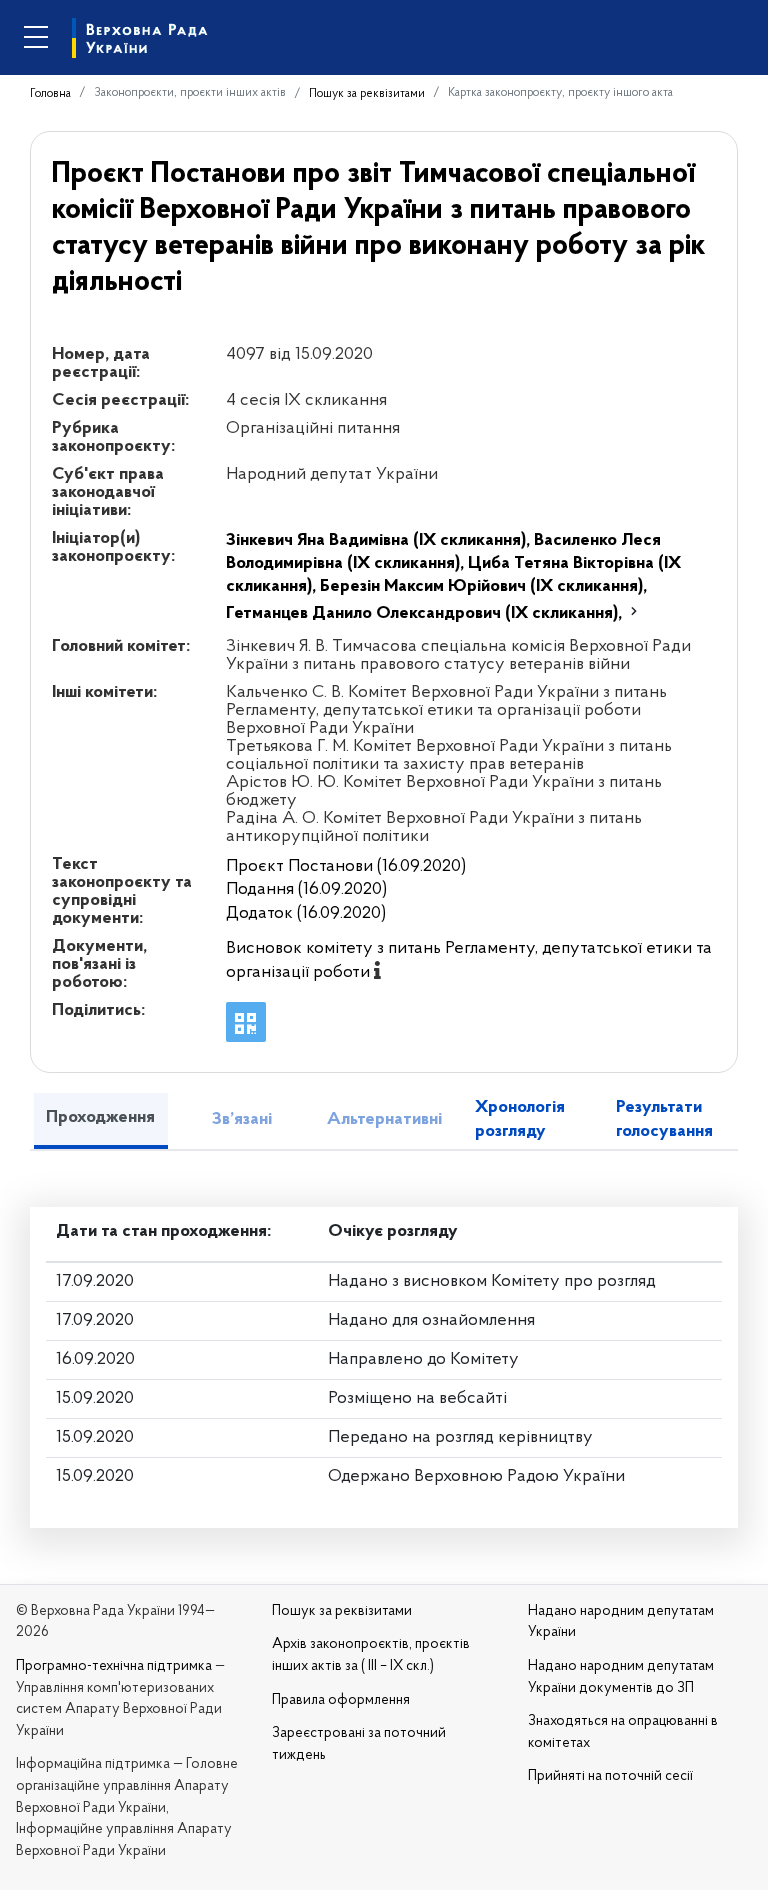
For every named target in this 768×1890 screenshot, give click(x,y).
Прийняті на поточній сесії (610, 1776)
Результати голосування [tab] (664, 1119)
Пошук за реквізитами (367, 94)
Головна (50, 94)
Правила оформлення (341, 1700)
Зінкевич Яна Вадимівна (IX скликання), (380, 541)
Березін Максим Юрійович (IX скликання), (483, 587)
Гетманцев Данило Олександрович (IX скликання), (426, 614)
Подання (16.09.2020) (306, 890)
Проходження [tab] (100, 1118)
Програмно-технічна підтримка (114, 1666)
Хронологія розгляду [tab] (520, 1119)
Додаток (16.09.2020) (306, 914)
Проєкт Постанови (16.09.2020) (346, 867)
